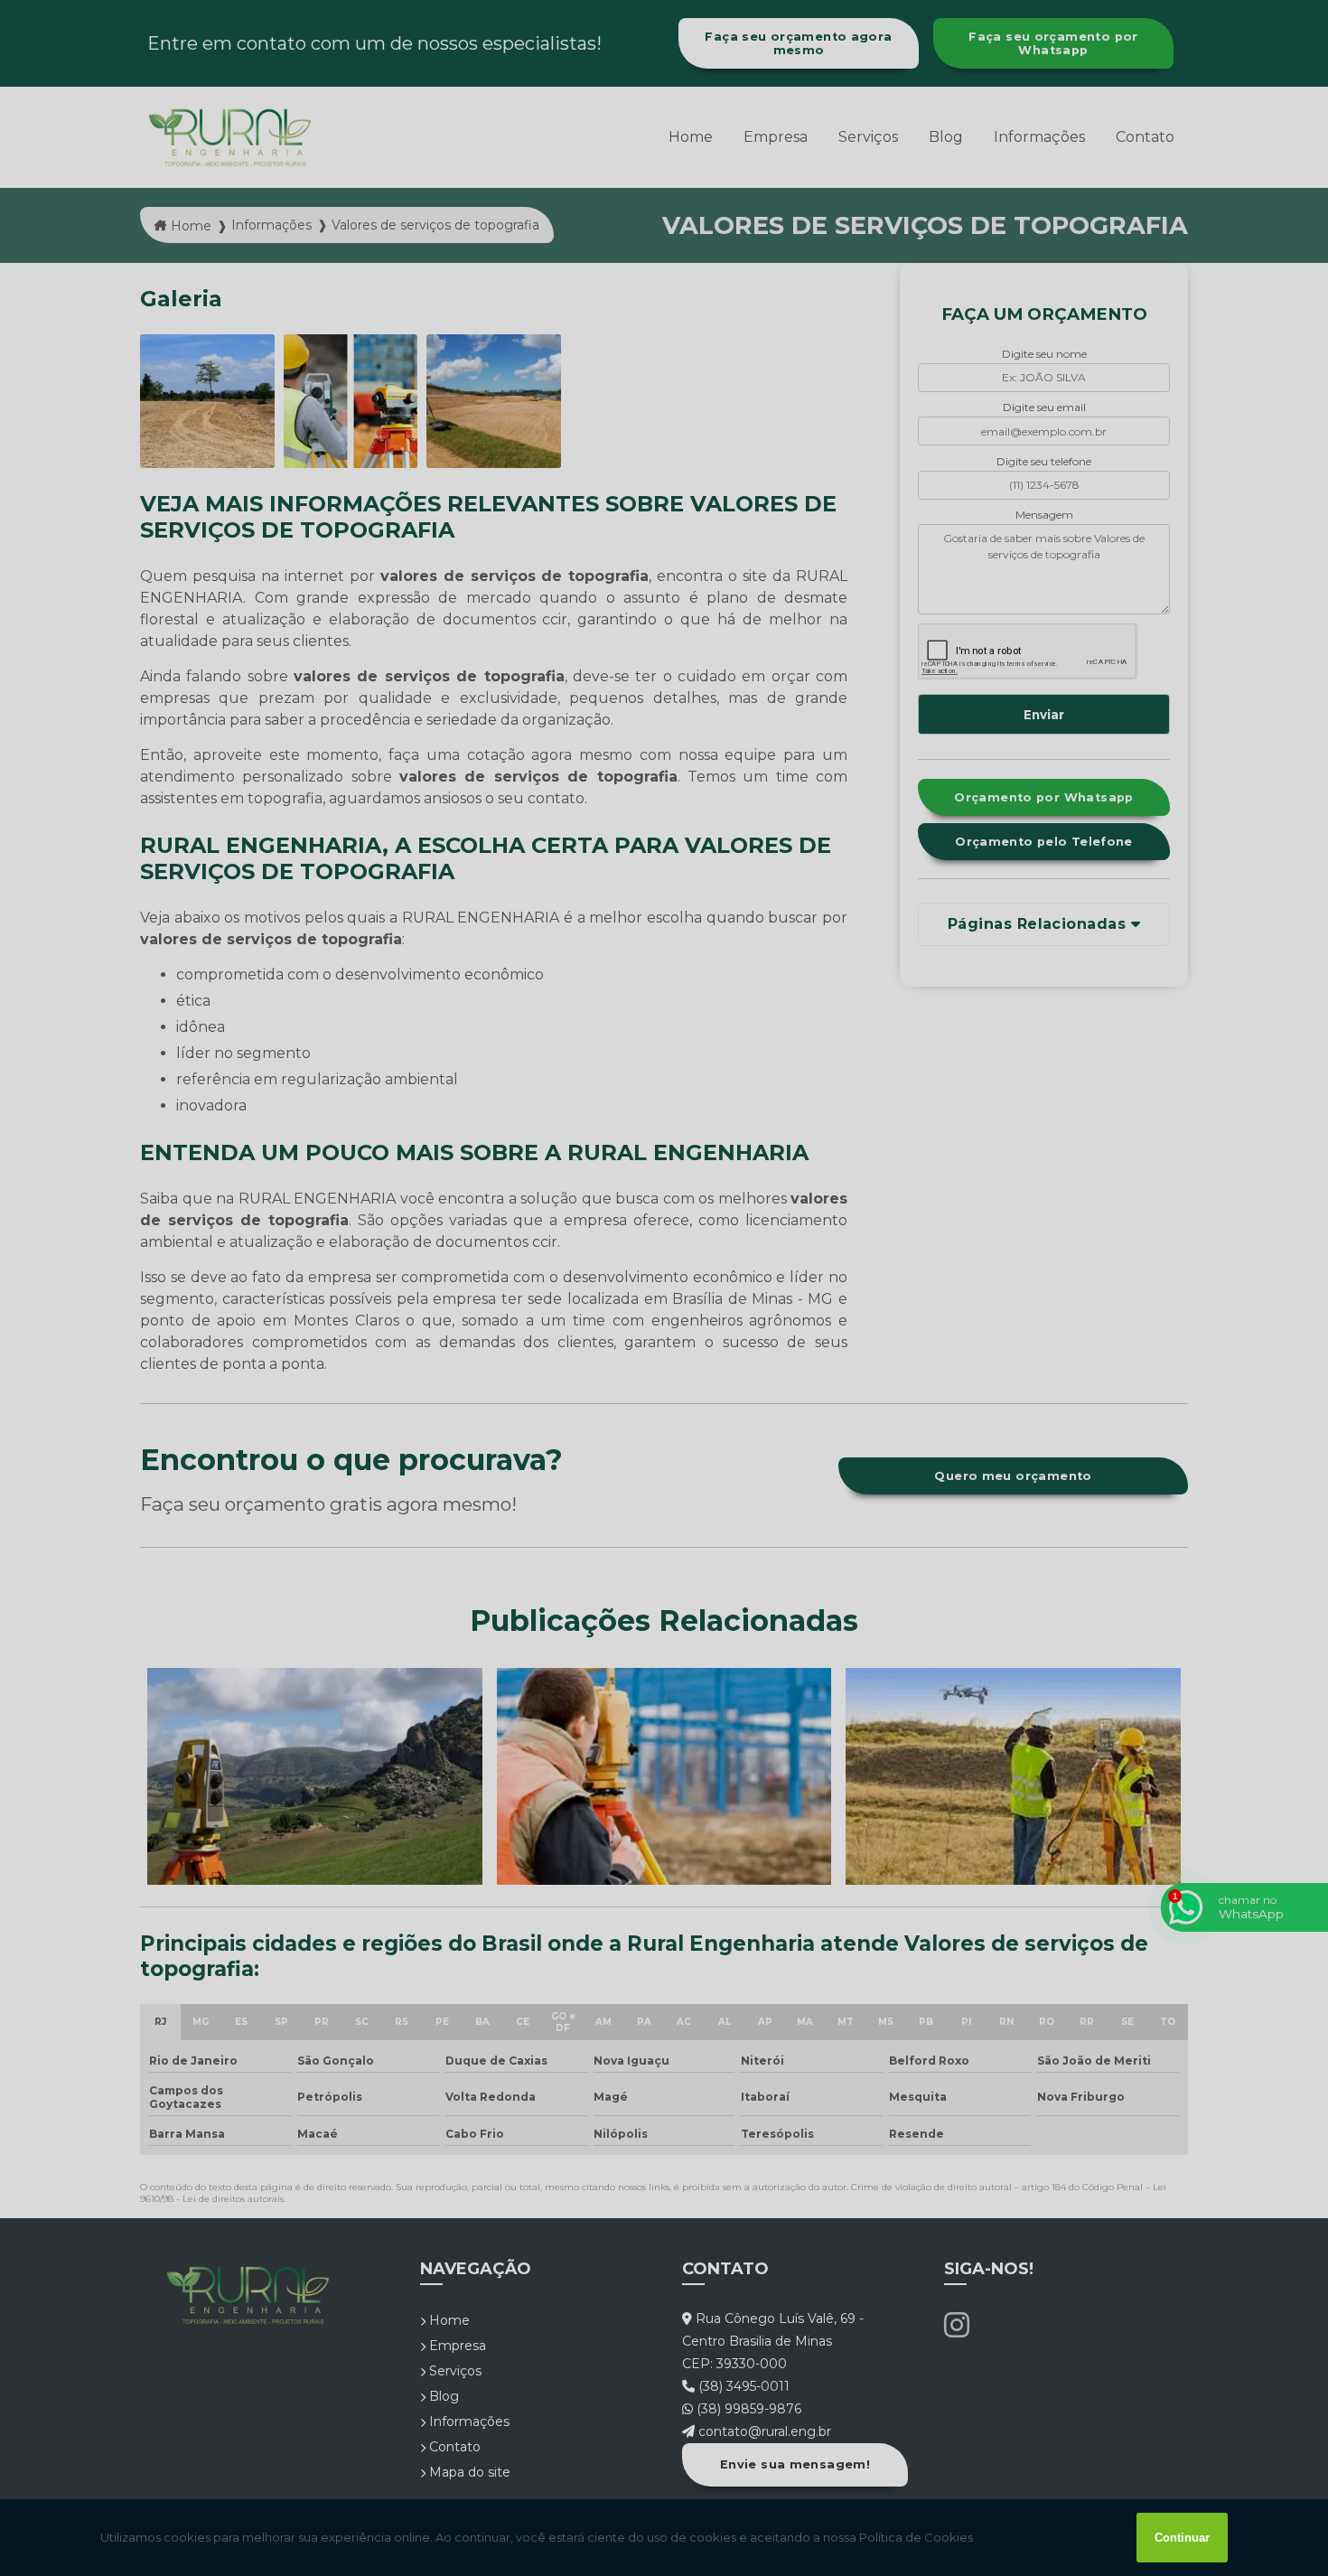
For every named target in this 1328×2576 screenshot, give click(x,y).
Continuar (1182, 2538)
